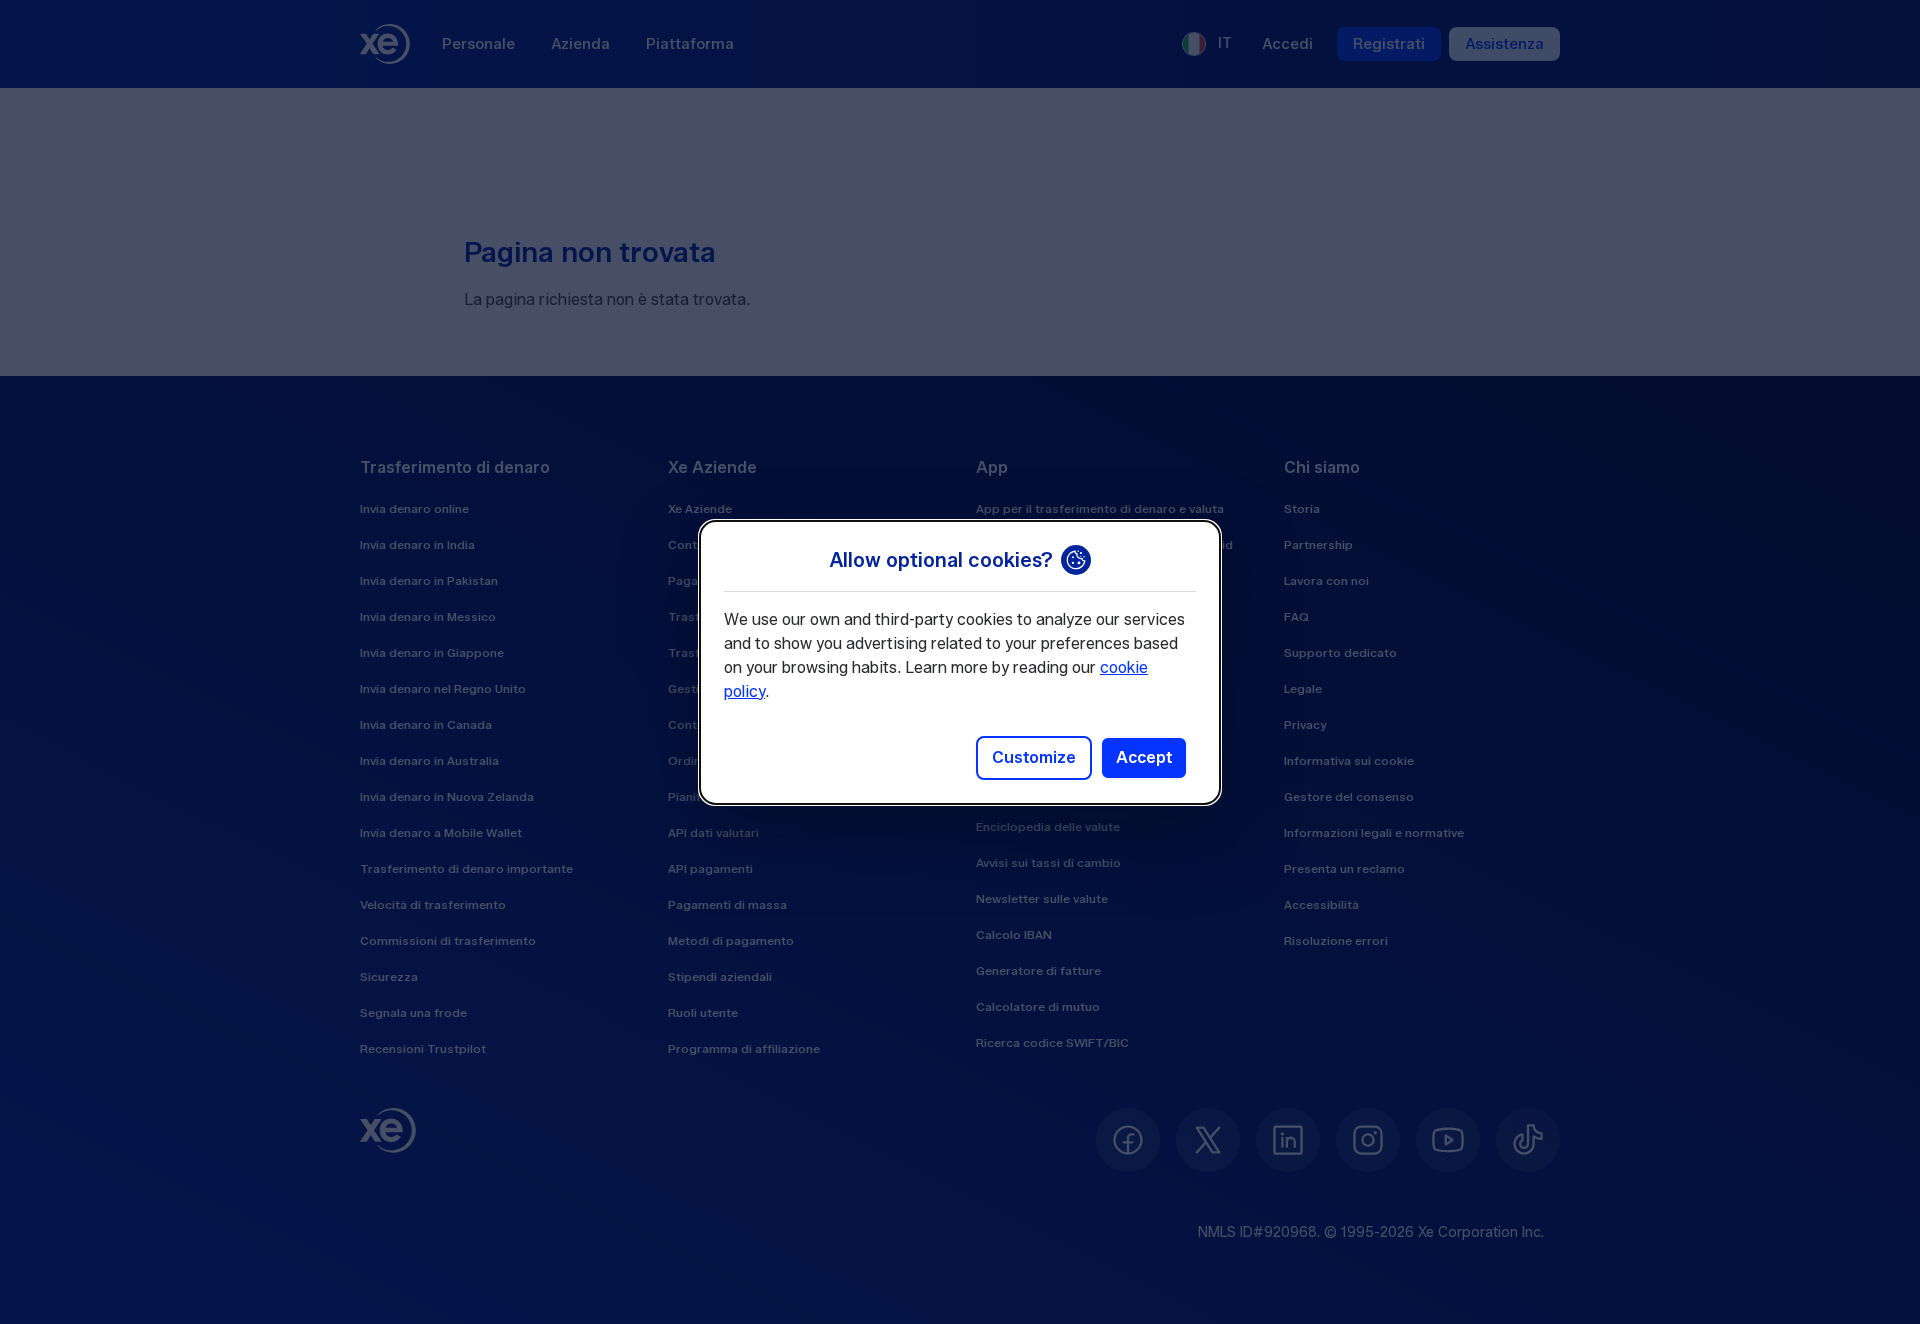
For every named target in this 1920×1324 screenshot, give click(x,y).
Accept (1144, 757)
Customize (1034, 757)
